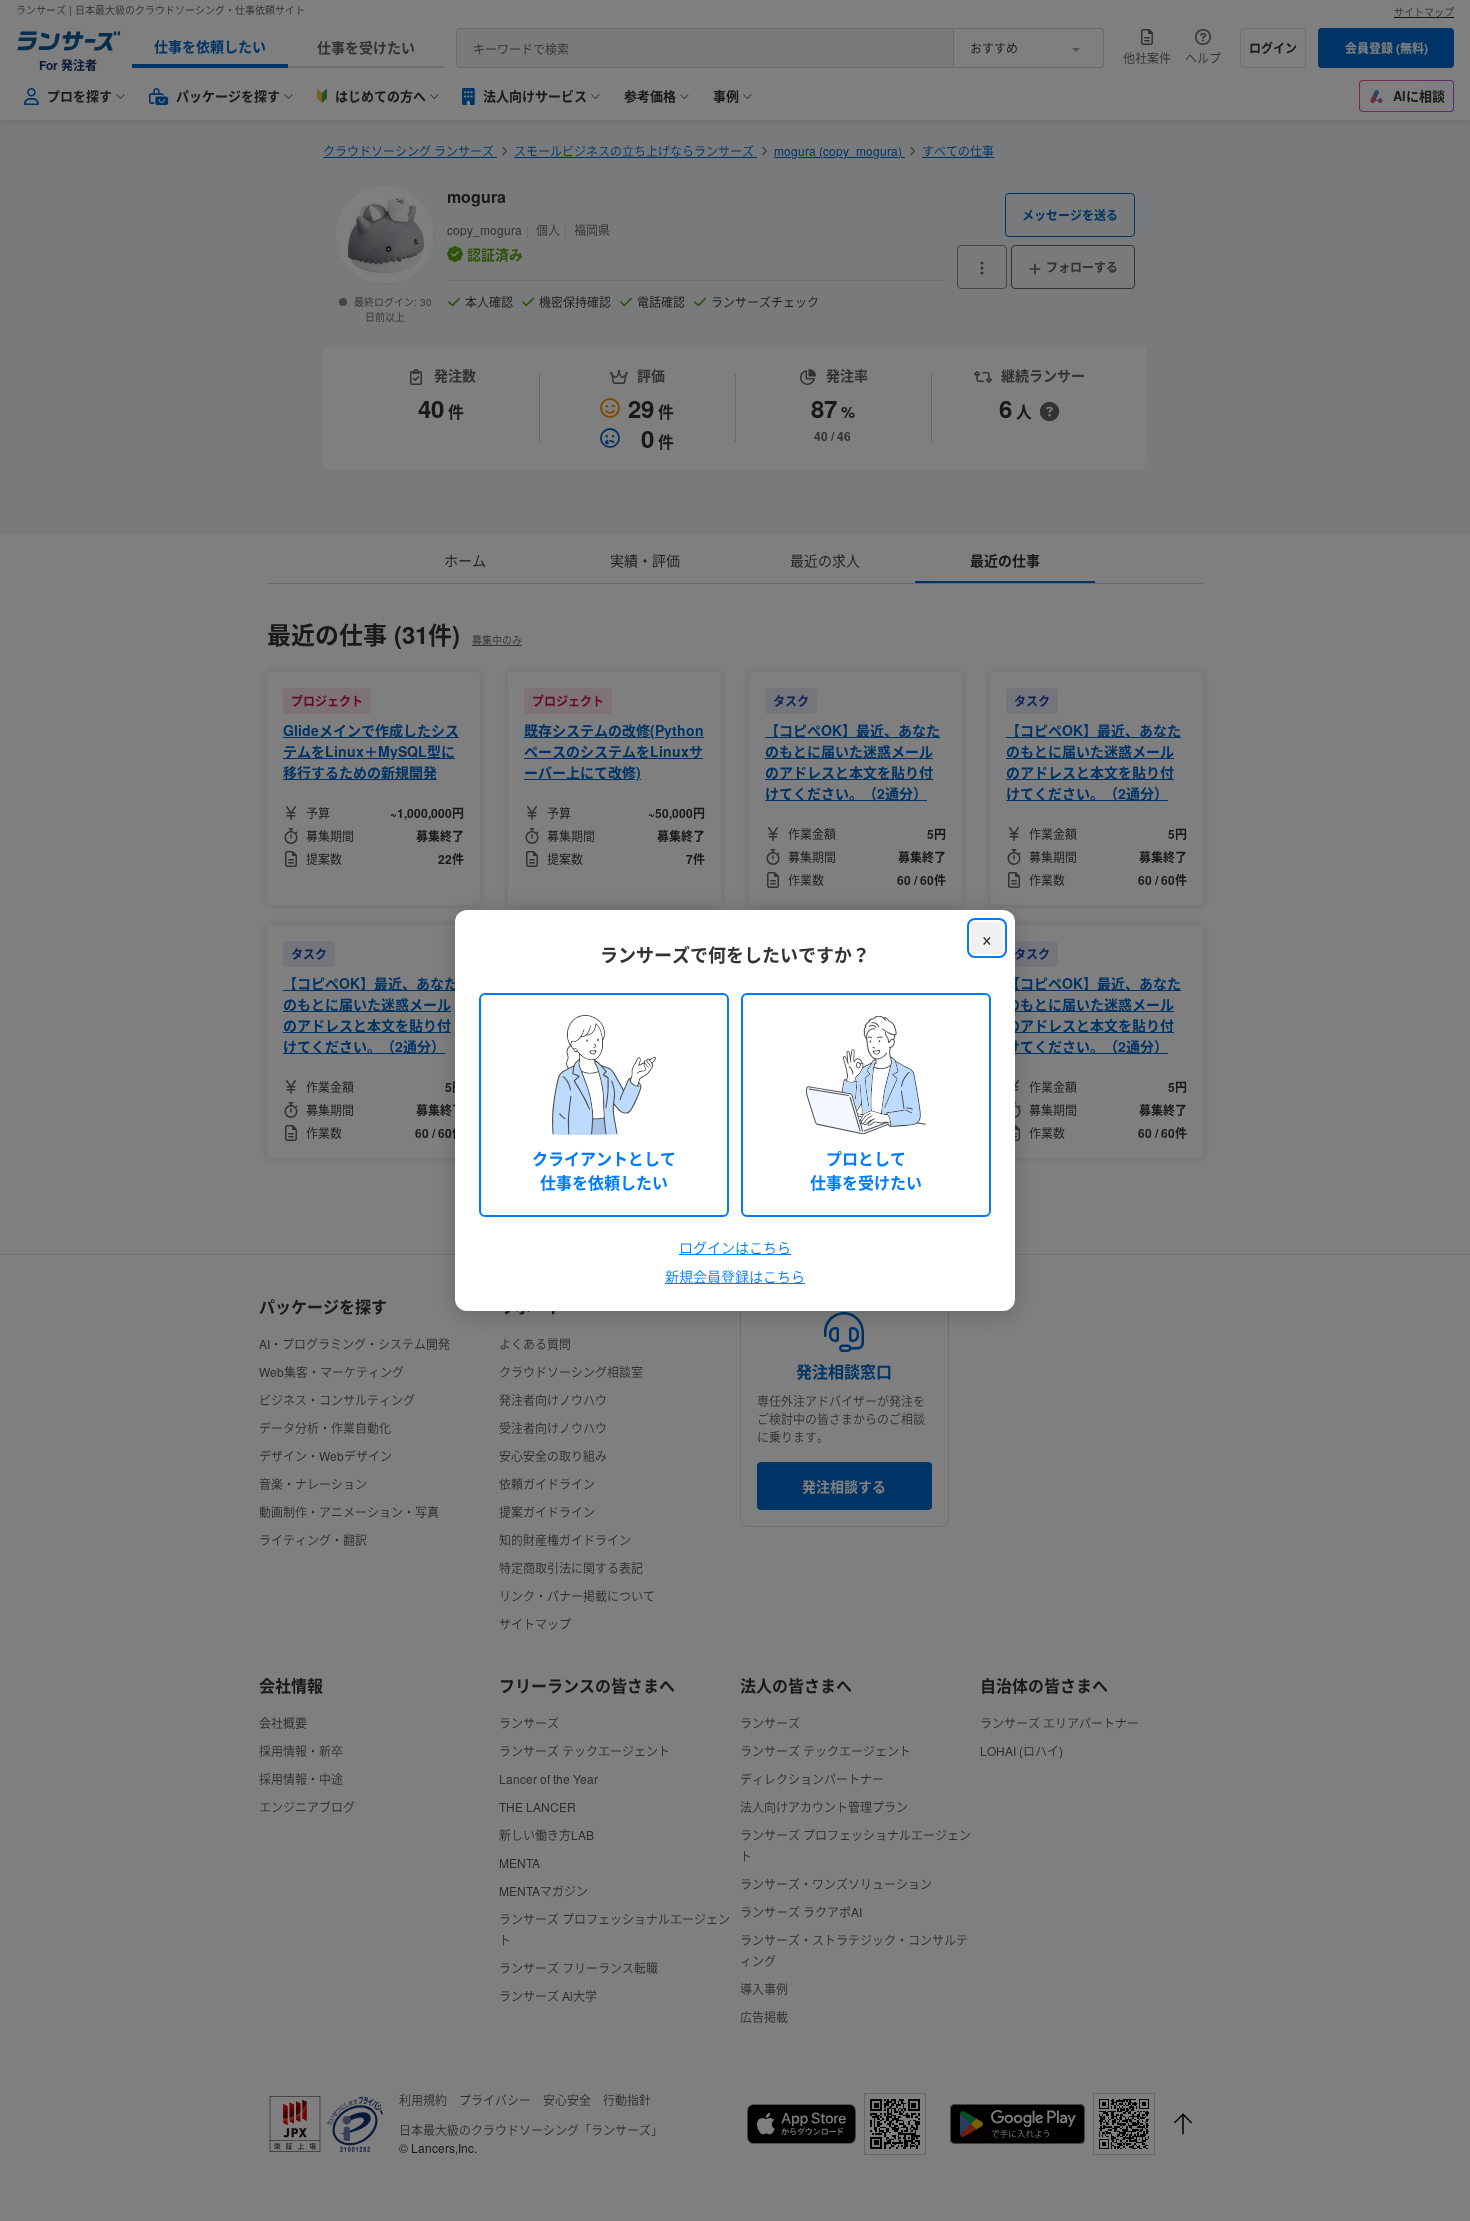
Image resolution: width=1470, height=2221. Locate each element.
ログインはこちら (735, 1247)
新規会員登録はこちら (735, 1276)
